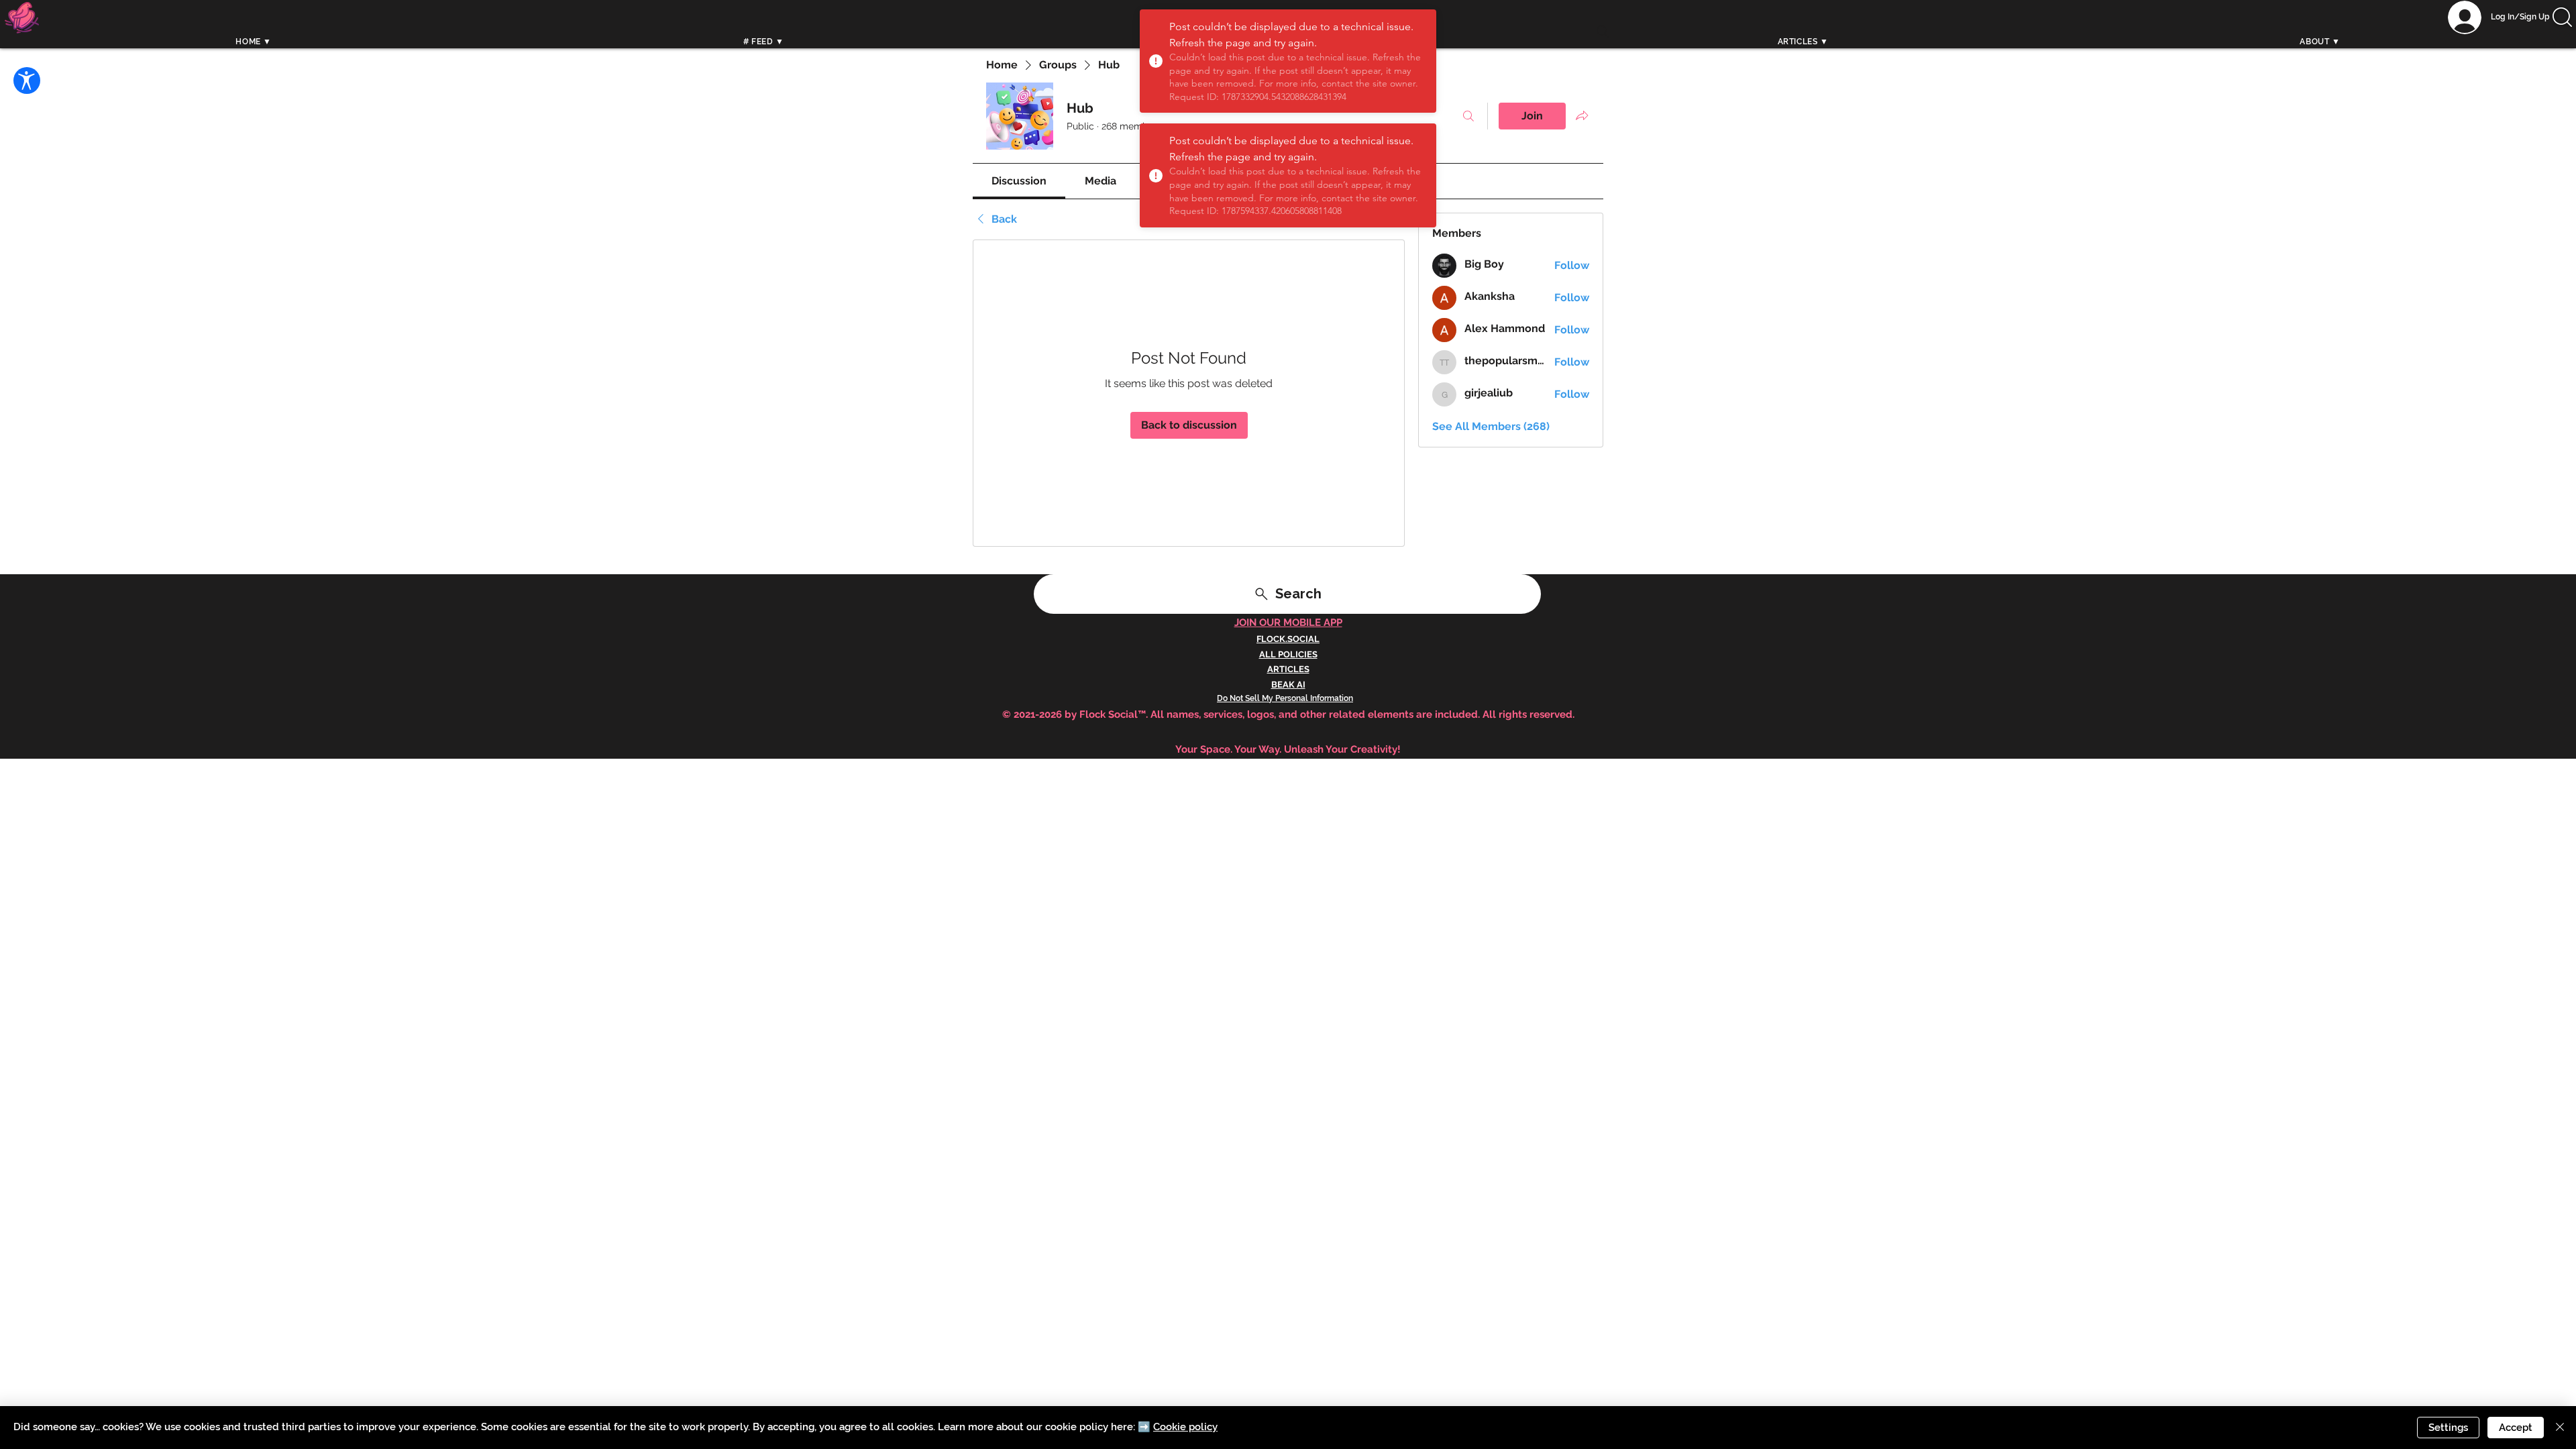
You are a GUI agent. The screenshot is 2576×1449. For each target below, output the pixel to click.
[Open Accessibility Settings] (27, 80)
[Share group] (1582, 115)
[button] (2562, 17)
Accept (2516, 1428)
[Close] (2560, 1428)
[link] (1019, 181)
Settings (2448, 1428)
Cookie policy (1185, 1427)
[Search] (1603, 32)
